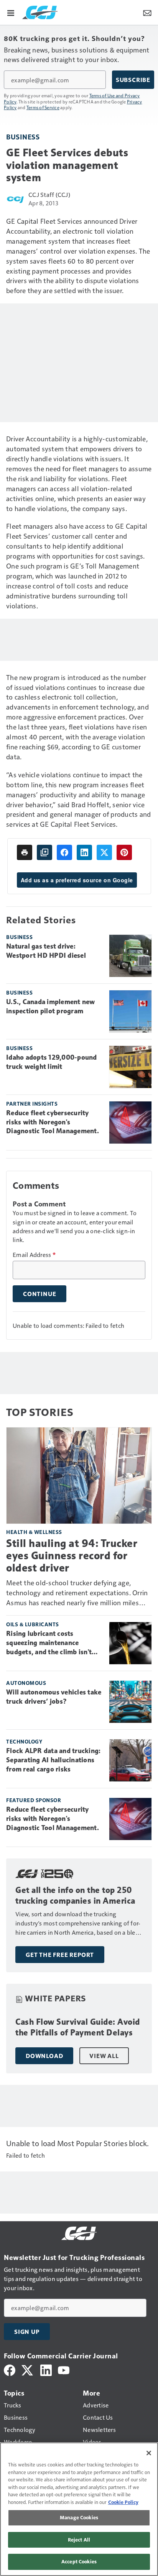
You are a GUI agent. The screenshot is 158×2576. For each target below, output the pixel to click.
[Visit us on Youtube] (64, 2369)
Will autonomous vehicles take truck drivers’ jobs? (54, 1697)
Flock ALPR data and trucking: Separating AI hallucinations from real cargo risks (53, 1760)
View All (104, 2056)
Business (23, 137)
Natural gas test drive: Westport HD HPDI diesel (46, 951)
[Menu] (11, 12)
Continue (39, 1294)
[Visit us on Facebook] (10, 2369)
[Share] (64, 852)
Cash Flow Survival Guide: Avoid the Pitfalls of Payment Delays (78, 2027)
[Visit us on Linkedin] (46, 2369)
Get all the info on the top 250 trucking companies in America (75, 1895)
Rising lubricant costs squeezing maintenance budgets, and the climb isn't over (49, 1643)
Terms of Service (43, 107)
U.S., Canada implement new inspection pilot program (51, 1006)
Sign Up (27, 2332)
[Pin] (124, 852)
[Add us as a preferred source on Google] (44, 852)
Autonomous (26, 1683)
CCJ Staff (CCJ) (49, 194)
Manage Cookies (79, 2517)
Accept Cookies (79, 2561)
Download (44, 2056)
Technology (24, 1741)
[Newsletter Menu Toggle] (147, 12)
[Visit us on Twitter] (28, 2369)
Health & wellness (34, 1532)
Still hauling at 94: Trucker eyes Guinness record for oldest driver (72, 1556)
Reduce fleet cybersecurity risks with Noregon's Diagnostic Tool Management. (53, 1122)
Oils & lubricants (33, 1624)
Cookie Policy (123, 2502)
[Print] (25, 852)
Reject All (79, 2540)
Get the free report (60, 1955)
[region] (79, 2509)
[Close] (149, 2453)
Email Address (34, 1255)
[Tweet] (104, 852)
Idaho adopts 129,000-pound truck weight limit (52, 1062)
